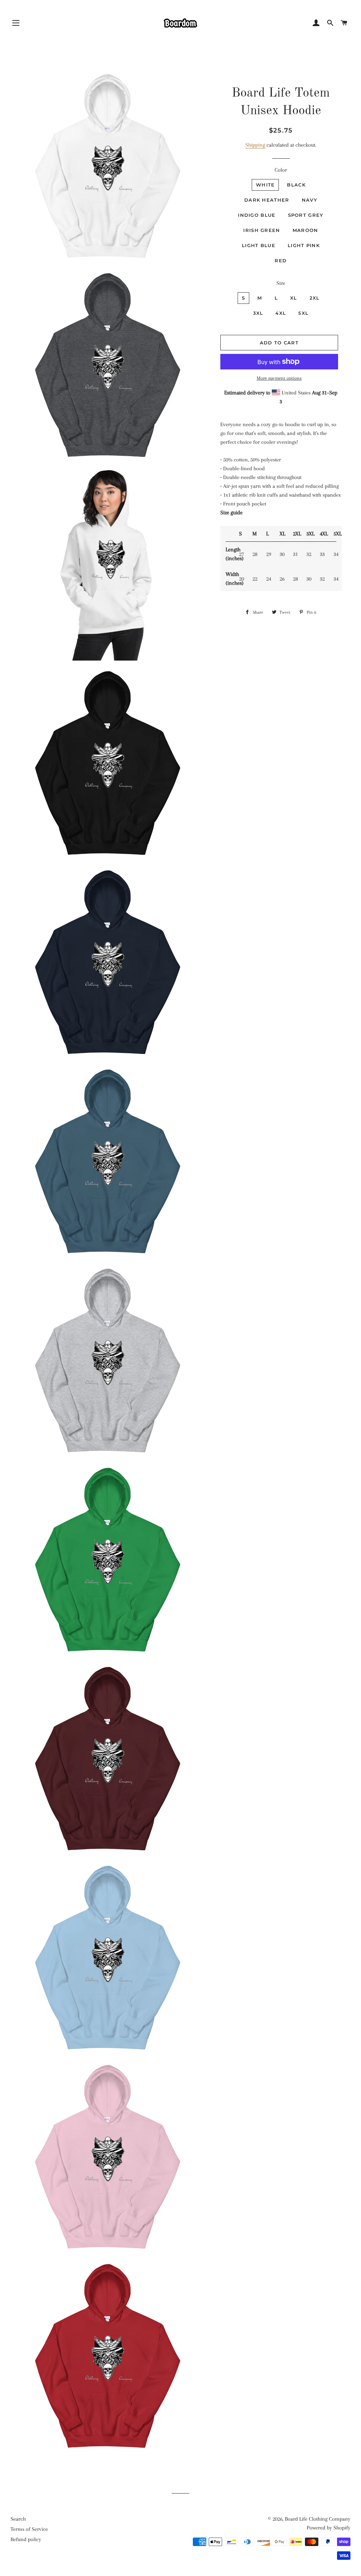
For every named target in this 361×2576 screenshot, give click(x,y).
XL (294, 298)
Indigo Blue (257, 215)
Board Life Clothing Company (318, 2519)
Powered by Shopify (329, 2528)
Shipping (255, 145)
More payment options (279, 378)
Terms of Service (29, 2529)
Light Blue (259, 245)
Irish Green (262, 230)
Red (281, 260)
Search (18, 2519)
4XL (281, 313)
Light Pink (304, 245)
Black (296, 185)
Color (281, 170)
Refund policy (26, 2539)
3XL (258, 313)
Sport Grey (306, 215)
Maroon (305, 230)
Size (281, 283)
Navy (310, 200)
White (265, 185)
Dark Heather (267, 200)
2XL (315, 298)
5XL (303, 313)
